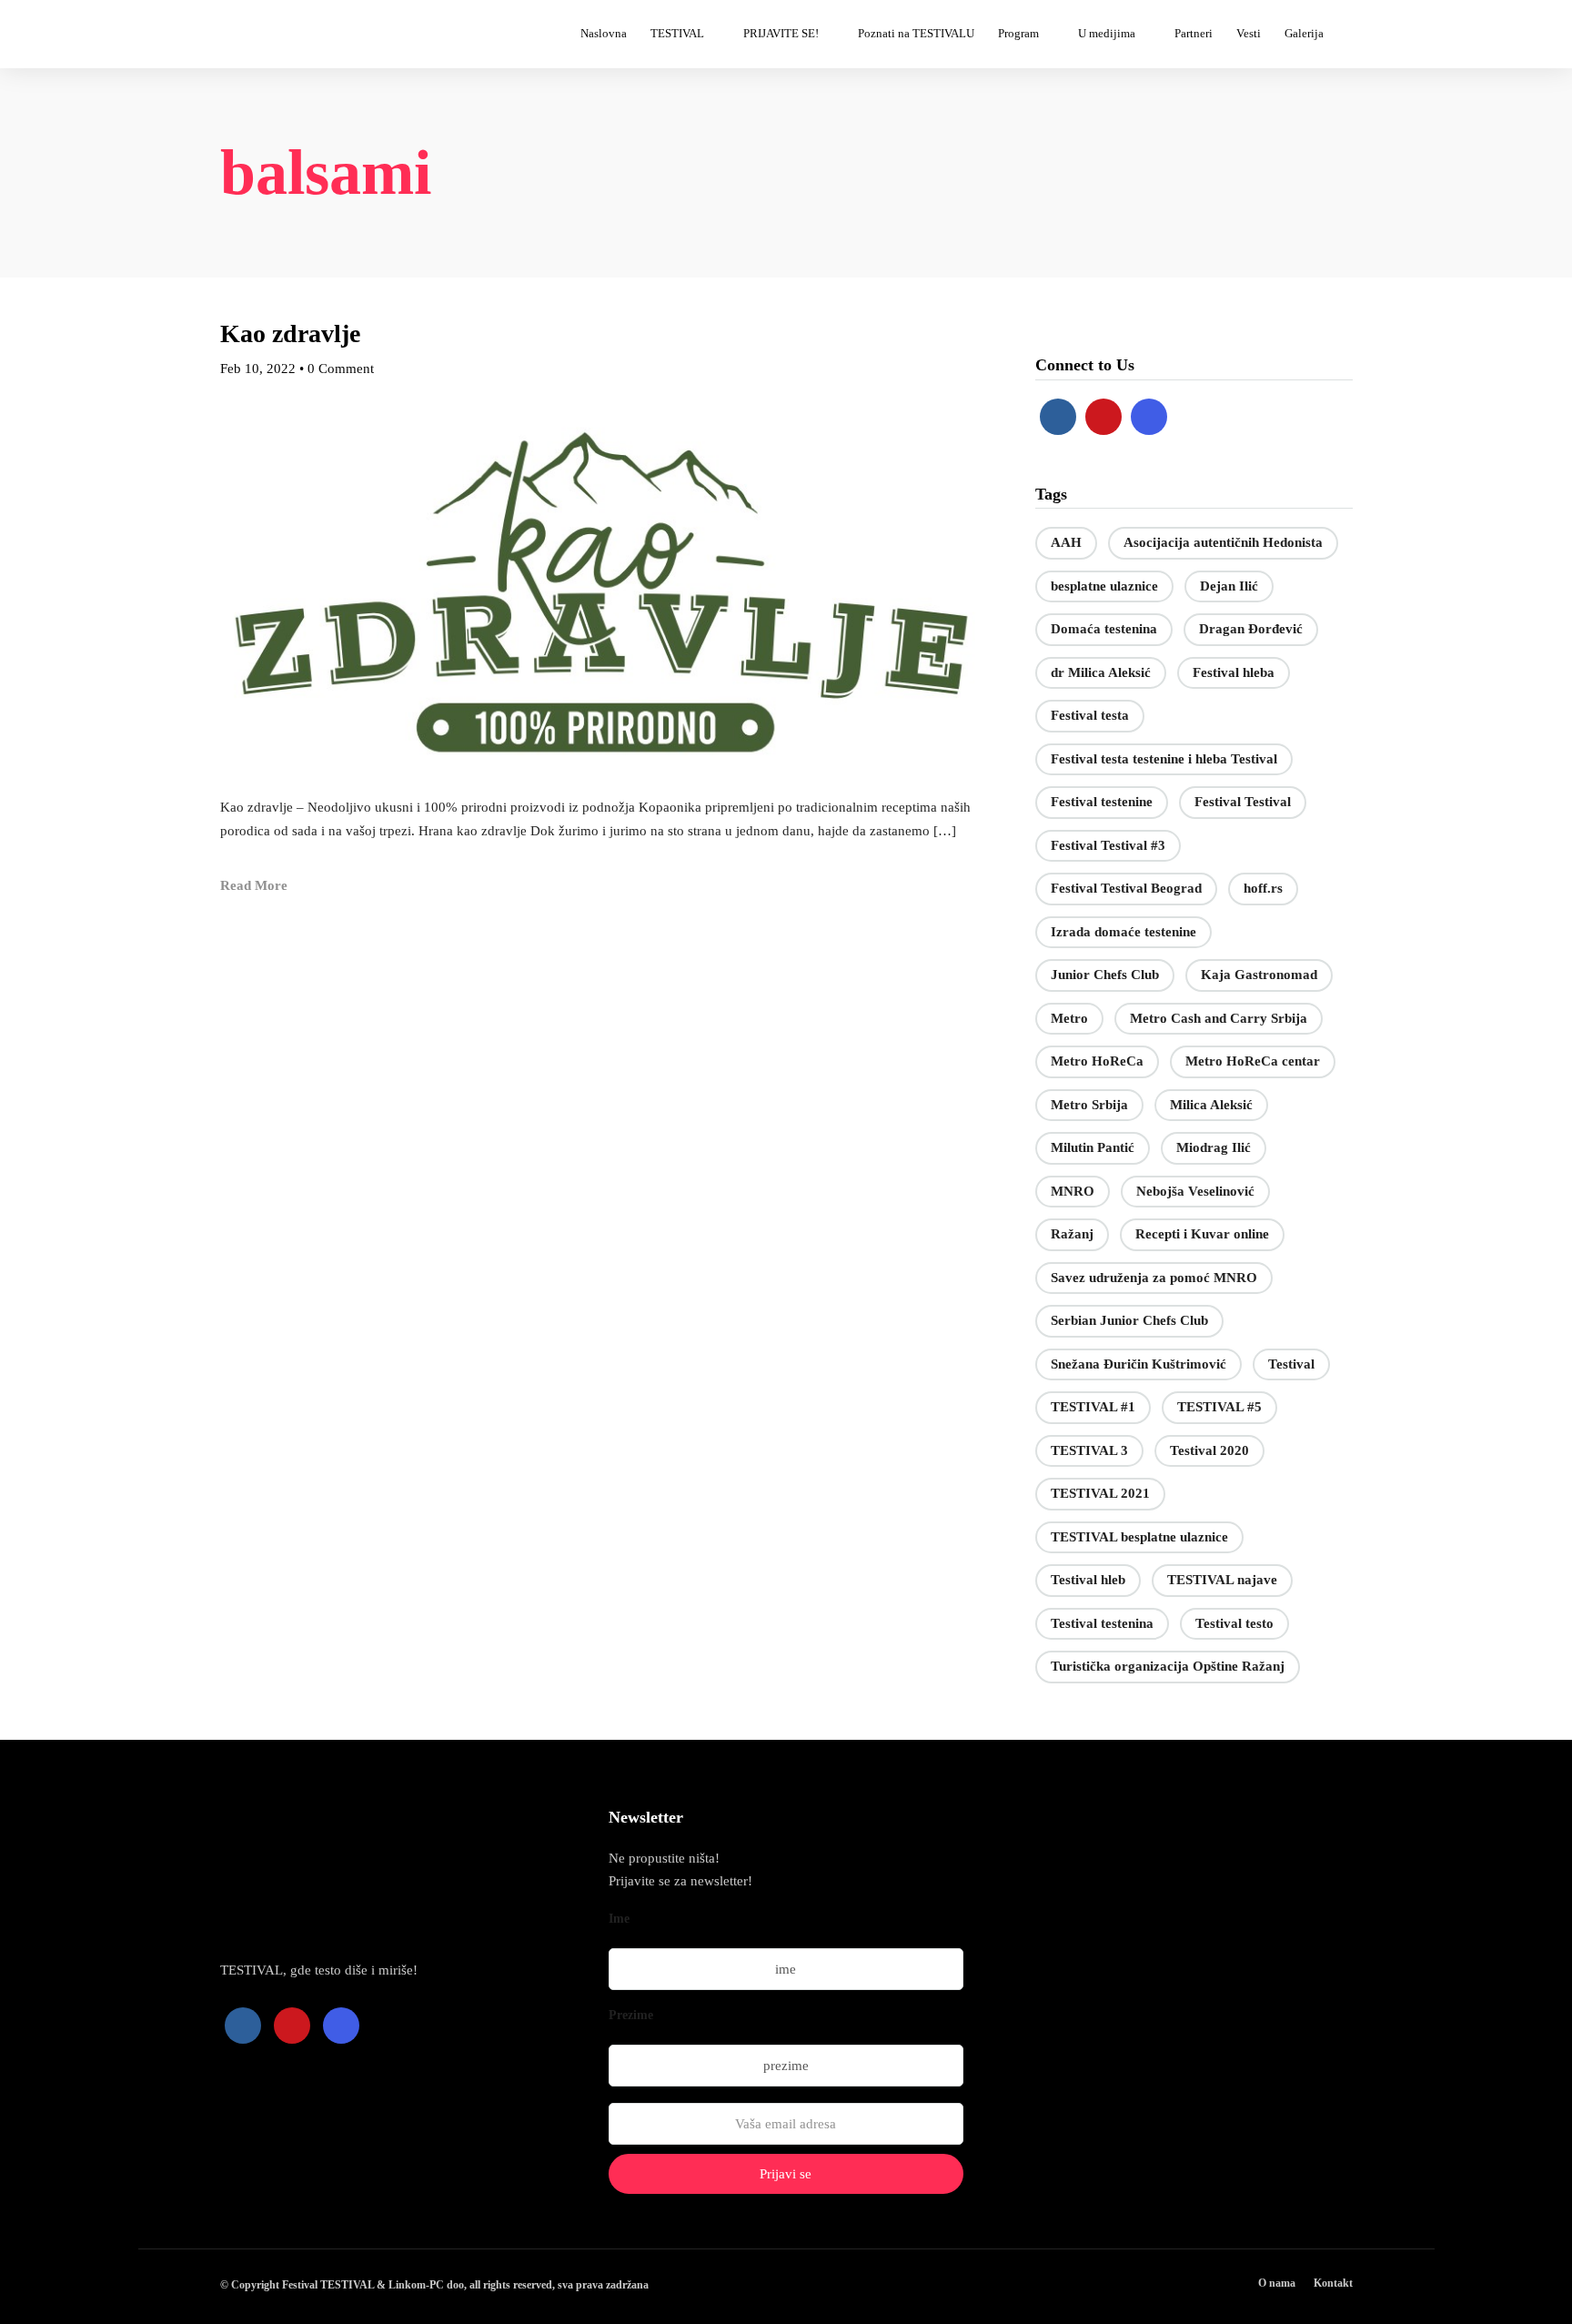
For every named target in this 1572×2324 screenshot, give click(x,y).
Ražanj (1072, 1234)
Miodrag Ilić (1214, 1147)
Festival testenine (1102, 802)
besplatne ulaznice (1104, 586)
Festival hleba (1234, 672)
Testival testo (1234, 1623)
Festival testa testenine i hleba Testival (1164, 759)
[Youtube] (1103, 417)
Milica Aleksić (1211, 1105)
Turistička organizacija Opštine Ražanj (1168, 1666)
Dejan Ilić (1229, 586)
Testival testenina (1102, 1623)
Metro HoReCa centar (1253, 1061)
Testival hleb (1088, 1580)
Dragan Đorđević (1251, 629)
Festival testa (1090, 715)
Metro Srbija (1089, 1105)
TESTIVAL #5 (1219, 1407)
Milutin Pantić (1093, 1147)
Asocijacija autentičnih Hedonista (1223, 542)
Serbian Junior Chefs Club (1129, 1320)
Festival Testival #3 (1108, 845)
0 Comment (341, 369)
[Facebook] (1058, 417)
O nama (1277, 2283)
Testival (1291, 1364)
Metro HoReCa (1097, 1061)
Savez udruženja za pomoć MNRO (1154, 1278)
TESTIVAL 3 (1089, 1450)
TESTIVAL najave (1222, 1580)
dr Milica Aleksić (1101, 672)
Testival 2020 (1209, 1450)
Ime (619, 1919)
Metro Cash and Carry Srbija (1219, 1018)
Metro (1069, 1018)
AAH (1066, 542)
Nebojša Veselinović (1195, 1191)
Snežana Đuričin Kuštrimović (1139, 1364)
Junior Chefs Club (1105, 975)
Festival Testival (1243, 802)
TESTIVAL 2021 (1100, 1493)
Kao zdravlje (290, 333)
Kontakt (1333, 2283)
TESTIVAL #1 (1093, 1407)
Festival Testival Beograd (1126, 888)
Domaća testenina (1104, 629)
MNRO (1073, 1191)
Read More (254, 885)
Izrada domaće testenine (1124, 932)
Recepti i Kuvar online (1202, 1234)
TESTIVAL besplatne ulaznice (1139, 1537)
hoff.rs (1263, 888)
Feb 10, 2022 (258, 369)
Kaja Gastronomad (1259, 975)
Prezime (631, 2015)
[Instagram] (1149, 417)
